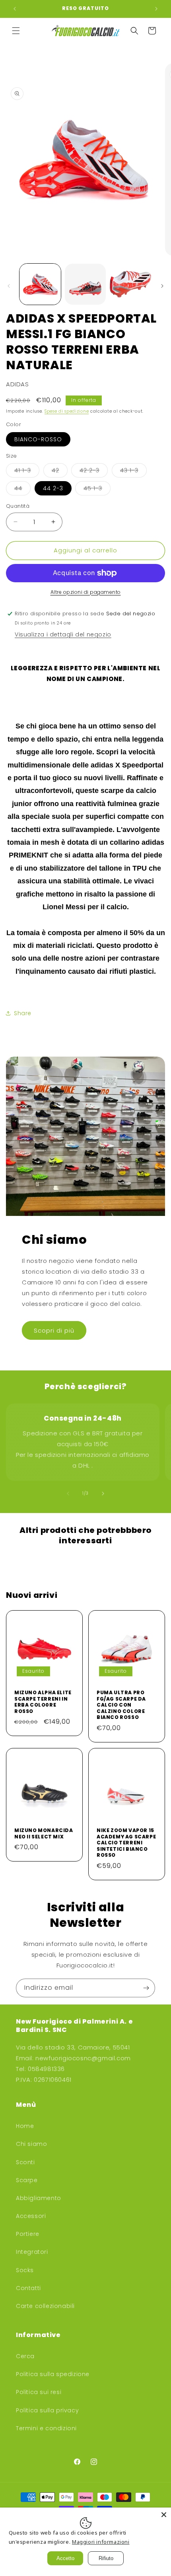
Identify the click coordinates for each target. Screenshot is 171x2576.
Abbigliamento (39, 2198)
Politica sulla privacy (47, 2410)
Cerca (25, 2356)
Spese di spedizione (67, 411)
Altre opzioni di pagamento (86, 592)
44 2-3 (53, 488)
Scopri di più (54, 1330)
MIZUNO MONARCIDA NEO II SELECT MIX (44, 1833)
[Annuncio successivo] (156, 9)
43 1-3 (133, 472)
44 (22, 490)
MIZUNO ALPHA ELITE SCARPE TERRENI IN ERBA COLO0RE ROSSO (43, 1702)
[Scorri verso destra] (162, 286)
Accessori (31, 2216)
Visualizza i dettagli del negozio (63, 634)
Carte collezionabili (45, 2306)
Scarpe (27, 2180)
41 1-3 (27, 472)
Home (25, 2126)
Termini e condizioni (46, 2428)
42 (60, 472)
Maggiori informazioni (101, 2542)
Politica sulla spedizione (53, 2374)
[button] (16, 31)
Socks (25, 2270)
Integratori (32, 2252)
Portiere (28, 2234)
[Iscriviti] (146, 1988)
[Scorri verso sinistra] (9, 286)
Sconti (25, 2162)
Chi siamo (31, 2144)
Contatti (28, 2288)
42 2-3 (94, 472)
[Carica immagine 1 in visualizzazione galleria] (40, 284)
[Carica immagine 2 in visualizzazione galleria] (85, 284)
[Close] (164, 2515)
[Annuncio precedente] (15, 9)
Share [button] (23, 1013)
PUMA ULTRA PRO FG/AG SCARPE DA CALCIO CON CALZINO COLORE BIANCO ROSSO (121, 1705)
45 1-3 (97, 490)
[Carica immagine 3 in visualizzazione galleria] (130, 284)
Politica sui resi (39, 2392)
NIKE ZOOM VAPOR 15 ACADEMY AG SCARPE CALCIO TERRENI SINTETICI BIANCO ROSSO (126, 1843)
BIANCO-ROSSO (38, 439)
